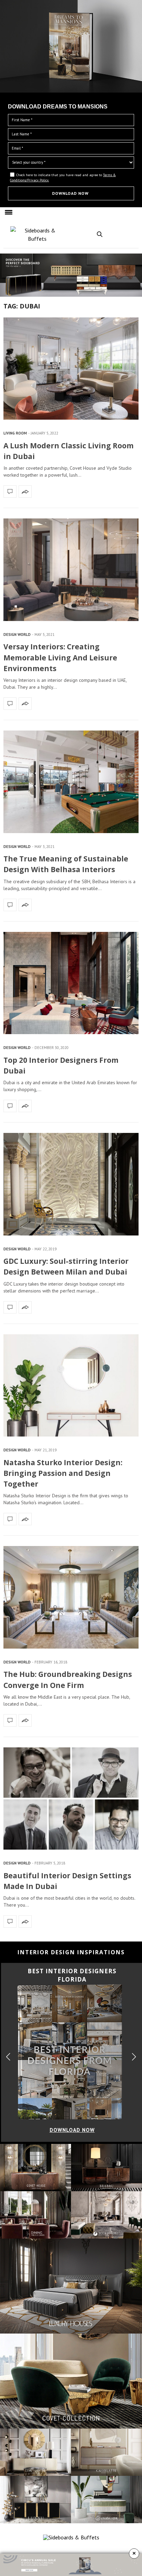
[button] (137, 91)
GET (8, 112)
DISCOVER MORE (71, 32)
